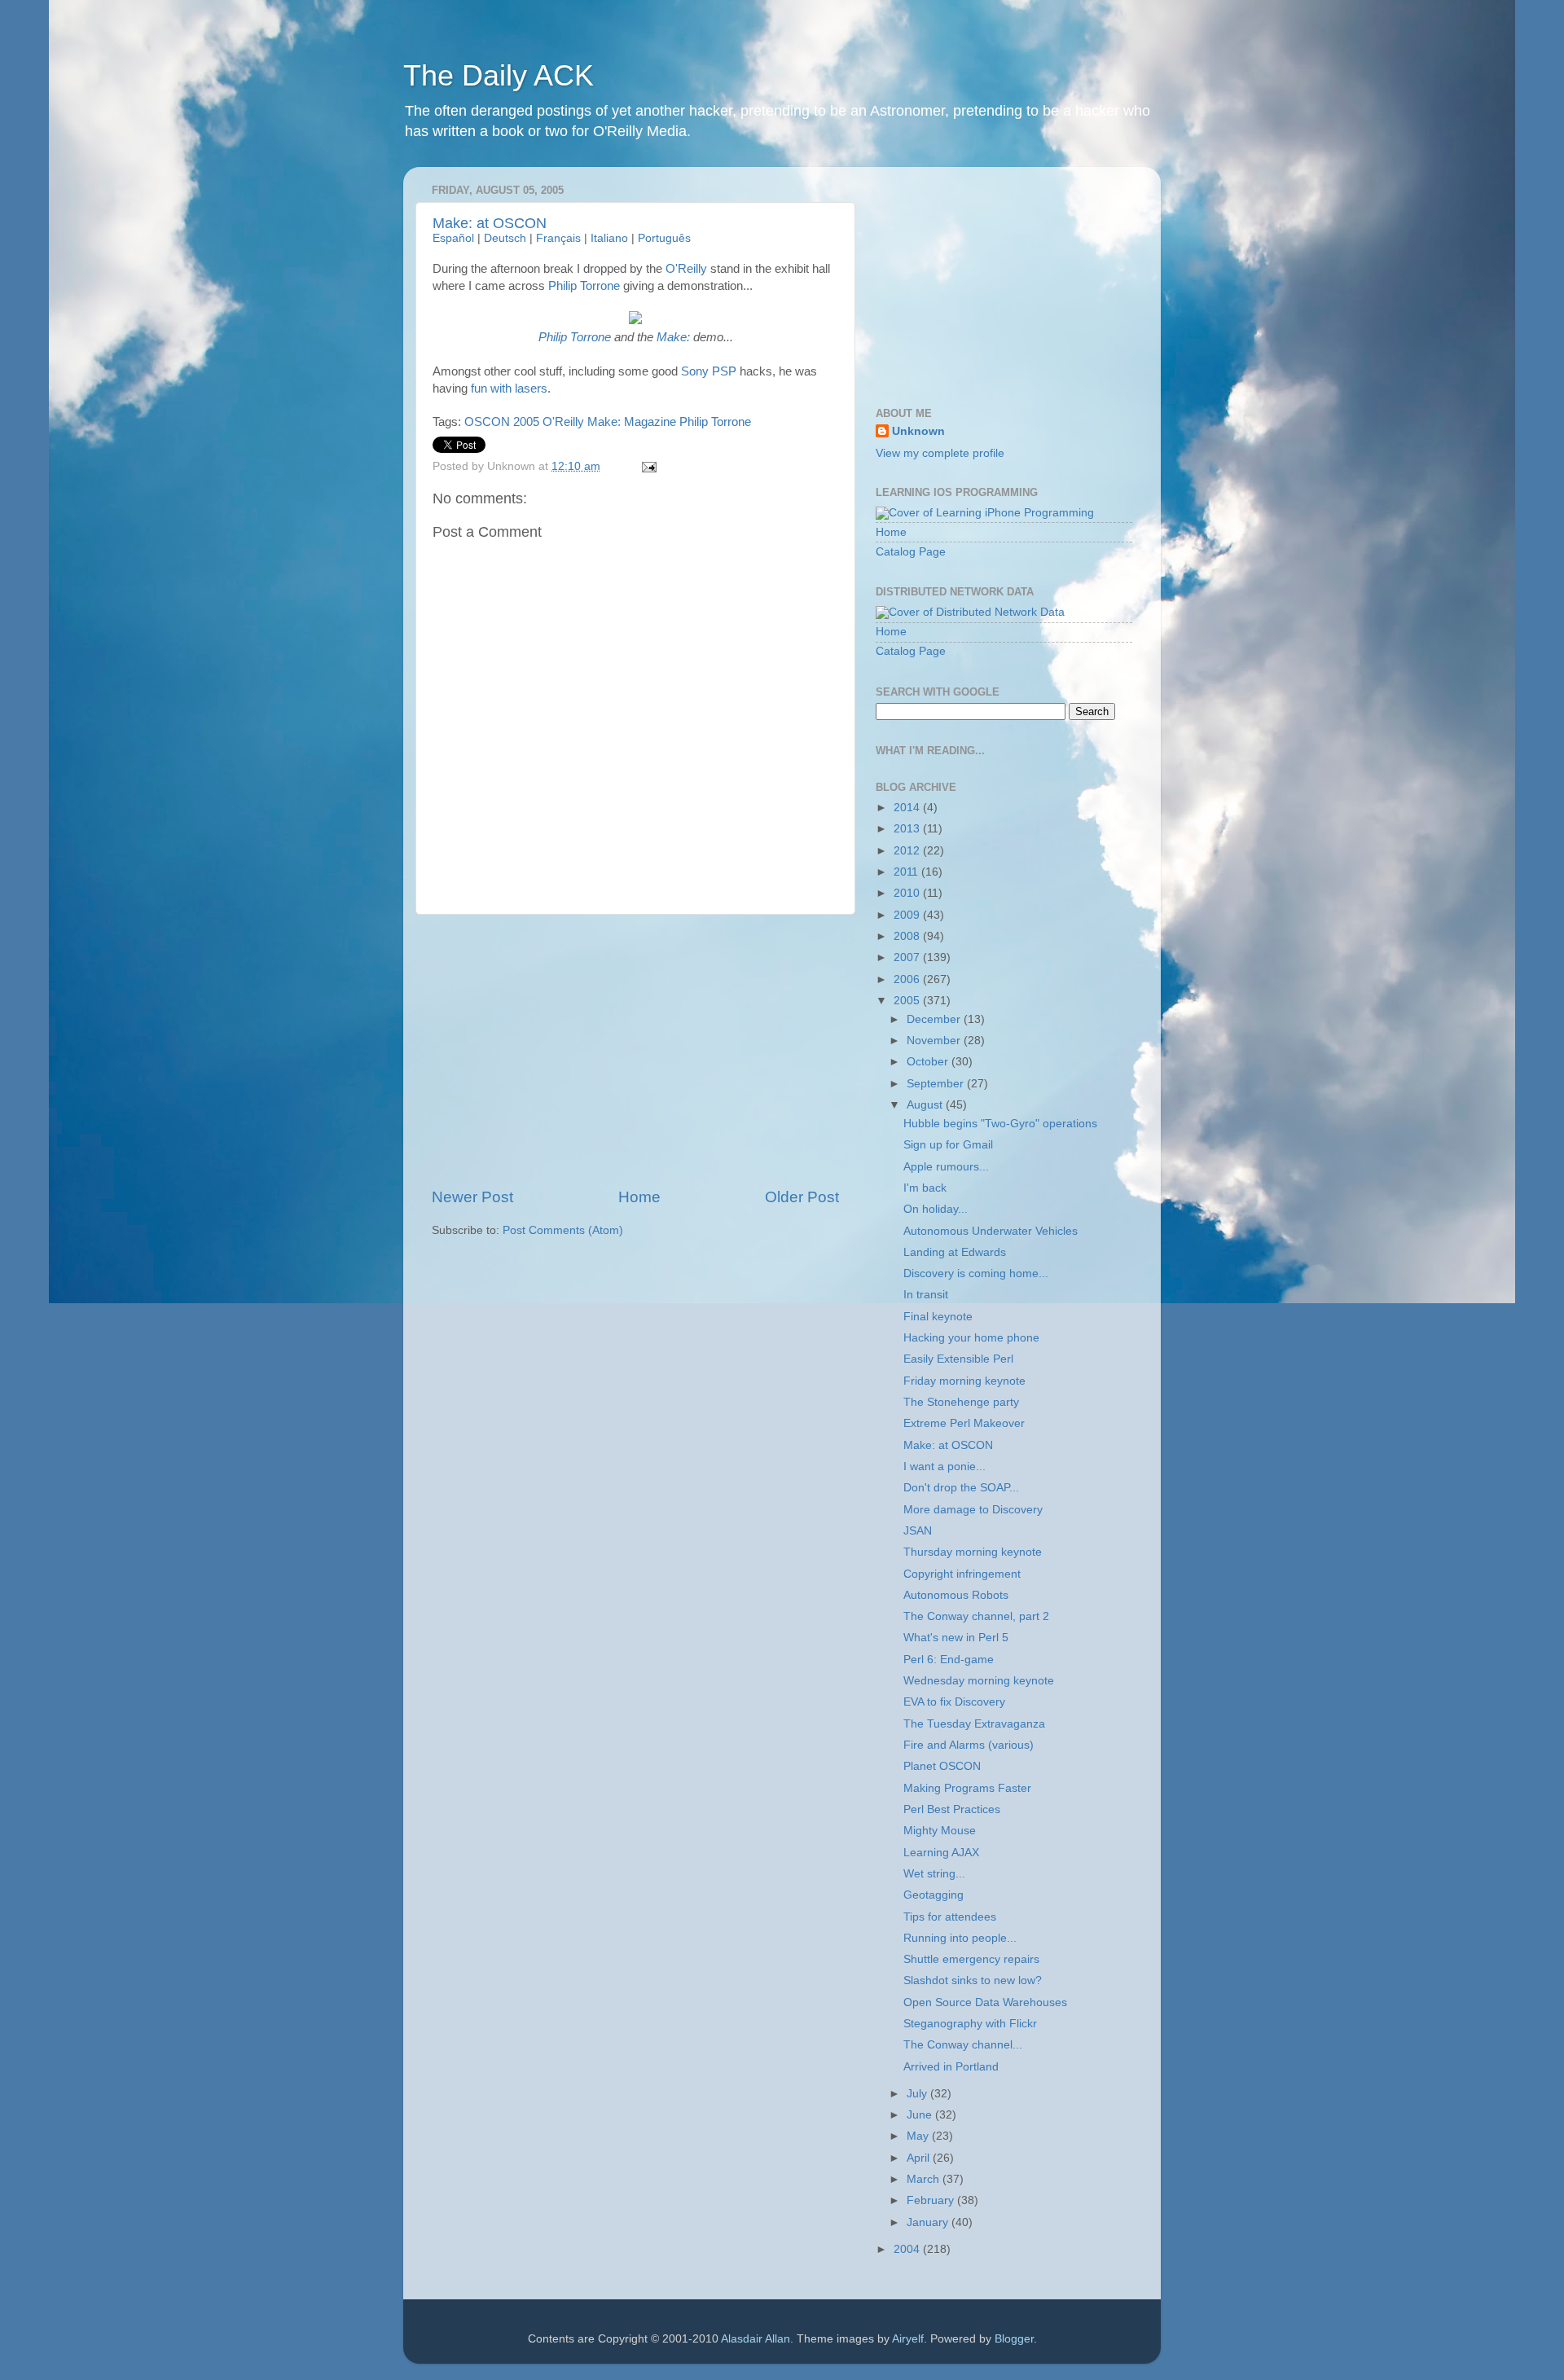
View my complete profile (940, 453)
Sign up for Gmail (948, 1145)
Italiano (609, 238)
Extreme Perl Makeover (964, 1423)
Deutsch (505, 238)
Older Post (802, 1197)
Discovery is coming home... (976, 1273)
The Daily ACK (499, 75)
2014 (908, 808)
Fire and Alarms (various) (969, 1745)
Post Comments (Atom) (563, 1230)
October (929, 1062)
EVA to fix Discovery (954, 1702)
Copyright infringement (962, 1574)
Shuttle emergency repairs (971, 1959)
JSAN (918, 1531)
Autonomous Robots (956, 1595)
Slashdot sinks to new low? (973, 1980)
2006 (908, 979)
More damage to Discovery (973, 1510)
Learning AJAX (941, 1853)
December (935, 1019)
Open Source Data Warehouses (985, 2002)
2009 (908, 915)
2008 (908, 936)
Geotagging (934, 1895)
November (935, 1041)
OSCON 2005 (502, 422)
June (921, 2115)
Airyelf (908, 2339)
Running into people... (960, 1938)
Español (453, 238)
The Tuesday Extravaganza (974, 1724)
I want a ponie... (945, 1467)
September (937, 1084)
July (918, 2094)
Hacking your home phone (971, 1338)
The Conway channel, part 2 (976, 1616)
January (929, 2222)
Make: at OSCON (490, 223)
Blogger (1014, 2339)
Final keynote (938, 1317)
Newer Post (472, 1197)
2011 (907, 872)
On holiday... (936, 1209)
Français (558, 238)
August (926, 1105)
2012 (908, 851)
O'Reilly (686, 269)
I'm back (925, 1188)
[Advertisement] (635, 1051)
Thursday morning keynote (973, 1552)
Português (664, 238)
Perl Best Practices (952, 1809)
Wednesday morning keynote (979, 1681)
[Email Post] (647, 466)
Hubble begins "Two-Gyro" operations (1000, 1124)
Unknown (918, 431)
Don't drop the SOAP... (961, 1488)
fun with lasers (509, 389)
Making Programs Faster (967, 1788)
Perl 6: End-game (949, 1660)
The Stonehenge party (961, 1402)
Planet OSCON (942, 1766)
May (919, 2136)
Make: (673, 337)
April (920, 2158)
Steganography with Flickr (970, 2024)
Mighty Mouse (940, 1831)
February (932, 2200)
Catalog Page (911, 552)
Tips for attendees (950, 1917)
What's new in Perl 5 (956, 1638)
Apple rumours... (946, 1167)
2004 (908, 2249)
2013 (908, 829)
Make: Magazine (632, 422)
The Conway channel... (963, 2045)
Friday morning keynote (964, 1381)
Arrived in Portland (951, 2067)
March (925, 2179)
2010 (908, 893)
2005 (908, 1001)
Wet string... (934, 1874)
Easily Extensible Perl (958, 1359)
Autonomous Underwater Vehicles (991, 1231)
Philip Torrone (584, 286)
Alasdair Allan (756, 2339)
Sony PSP (709, 371)
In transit (926, 1295)
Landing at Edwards (955, 1252)
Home (639, 1197)
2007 (908, 957)
